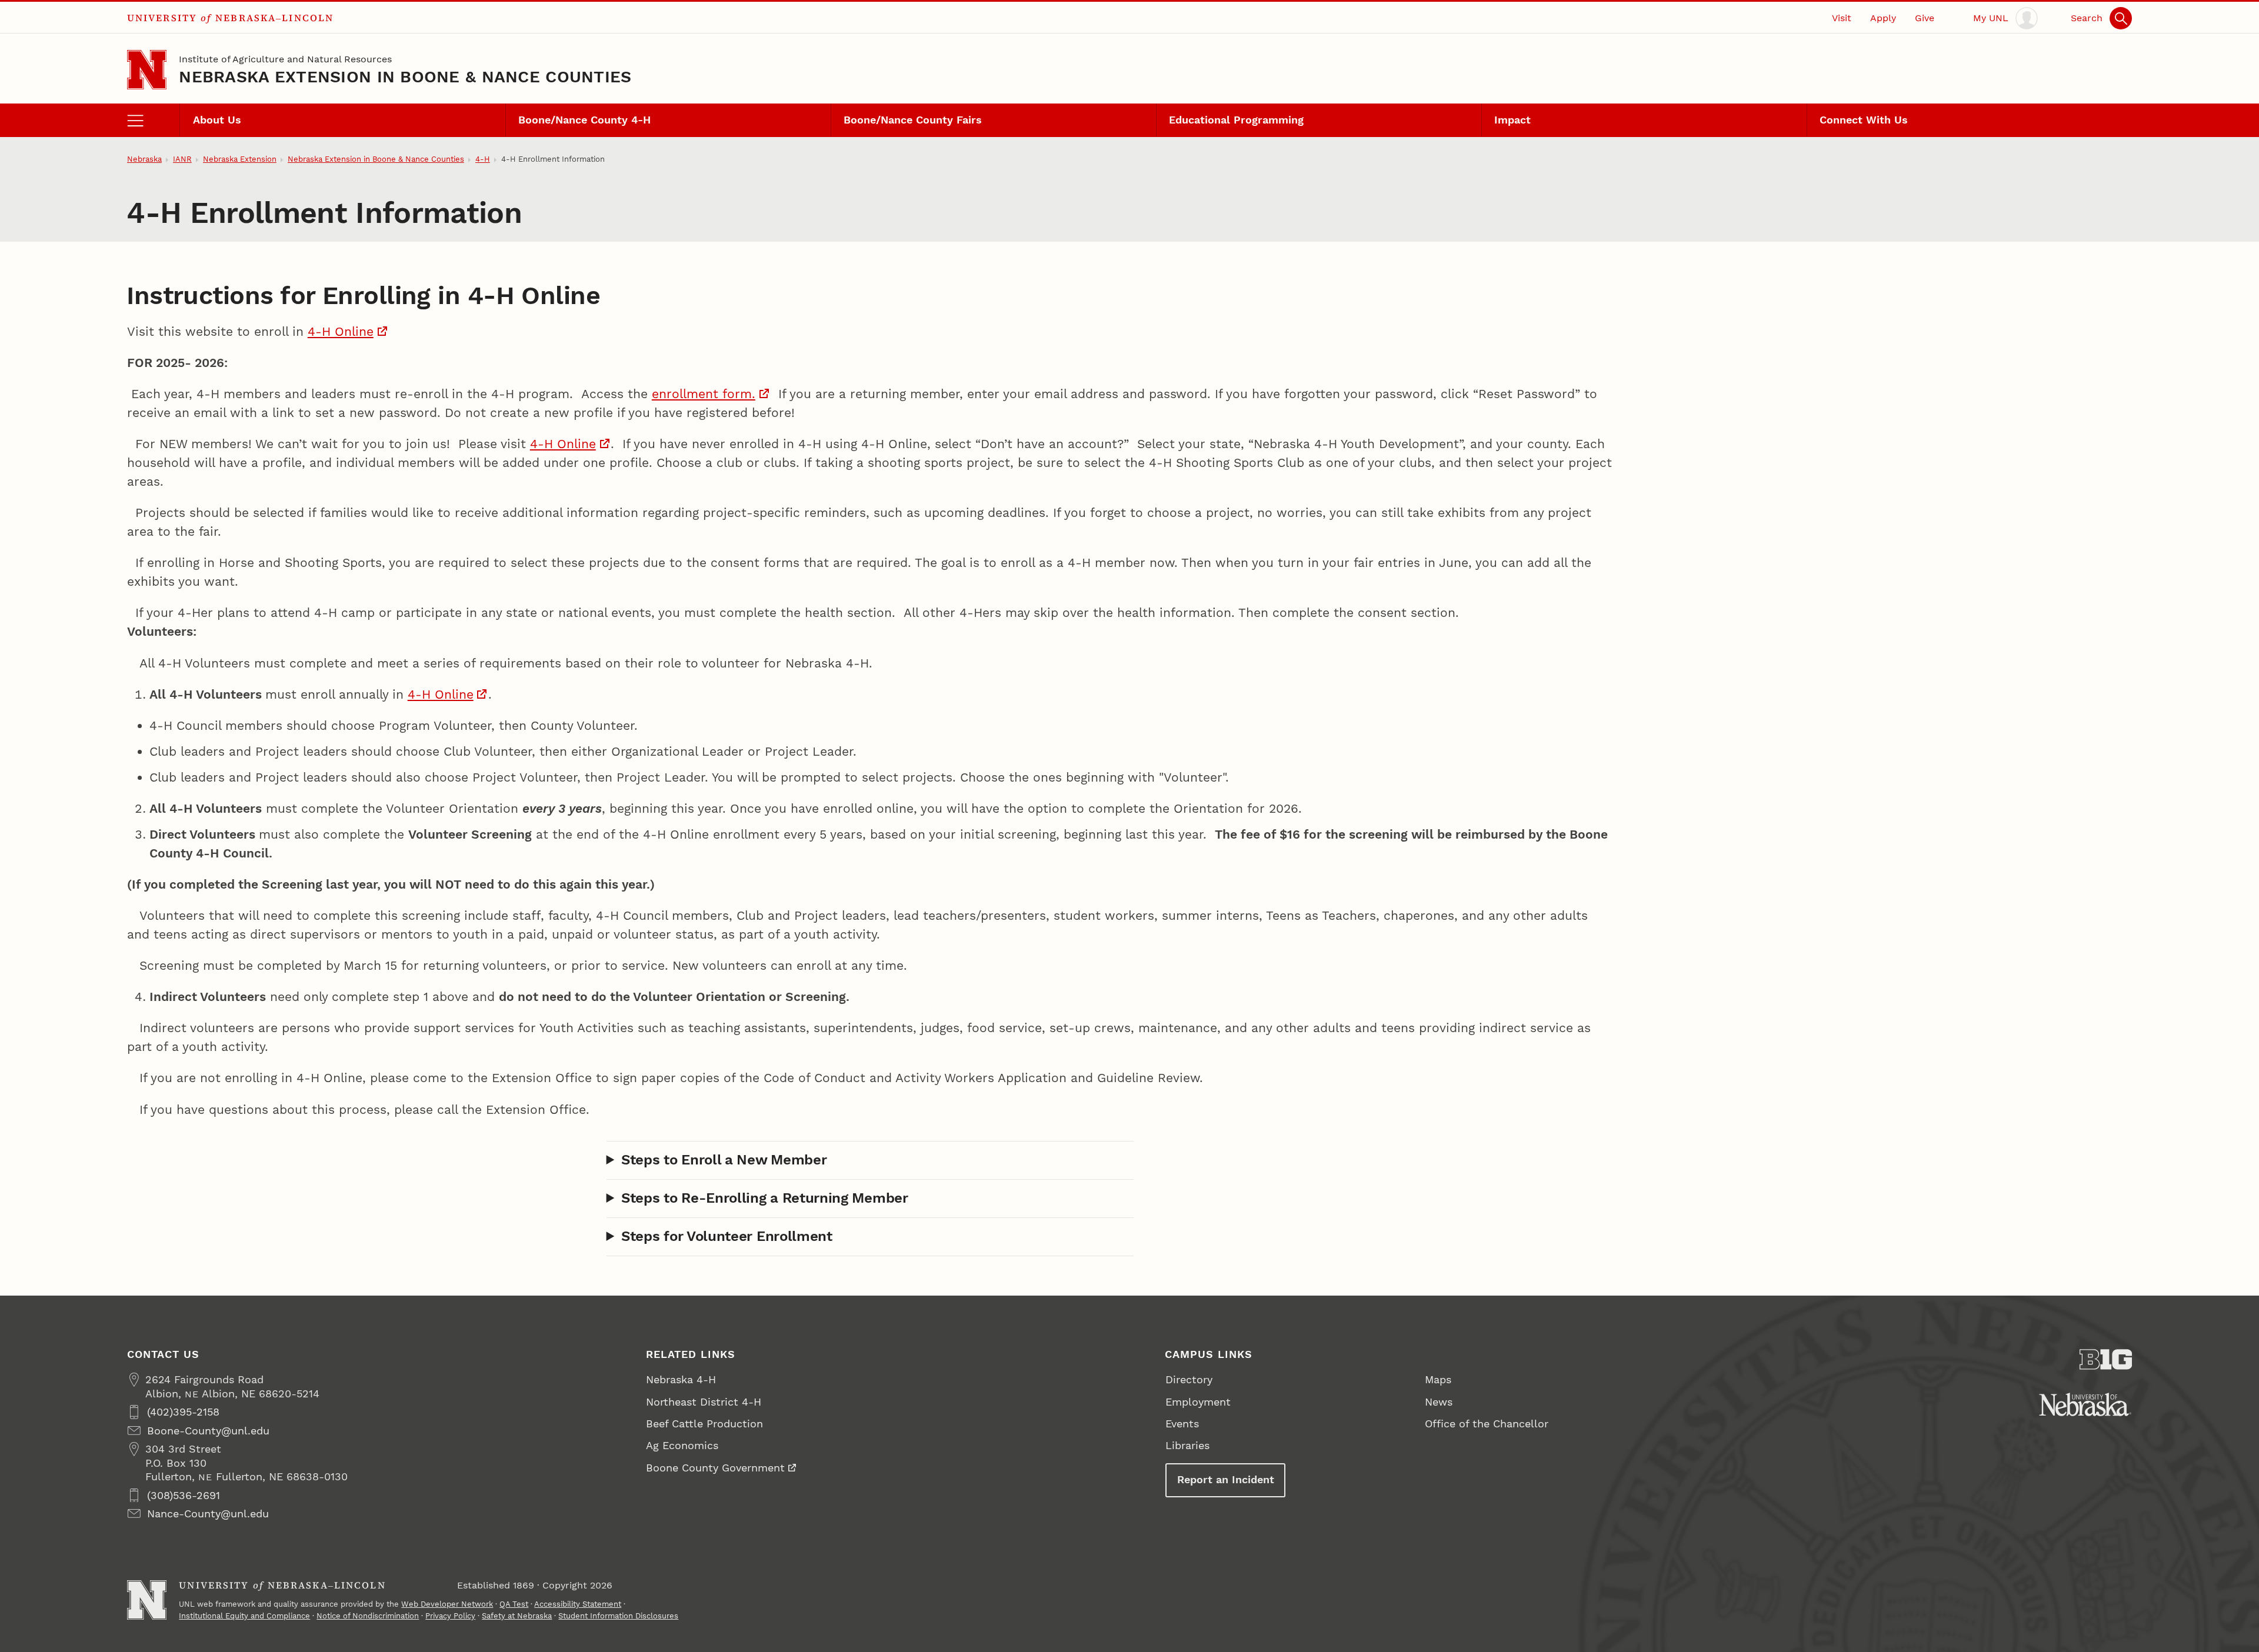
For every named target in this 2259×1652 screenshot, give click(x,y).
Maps (1438, 1379)
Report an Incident (1226, 1479)
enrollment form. (704, 394)
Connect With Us (1864, 120)
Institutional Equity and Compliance (244, 1616)
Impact (1512, 120)
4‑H (483, 159)
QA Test (514, 1604)
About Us (217, 120)
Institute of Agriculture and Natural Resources (285, 59)
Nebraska (144, 159)
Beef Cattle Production (704, 1424)
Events (1182, 1424)
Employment (1198, 1402)
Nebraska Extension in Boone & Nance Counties (405, 77)
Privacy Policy (450, 1616)
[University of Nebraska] (2085, 1404)
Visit (1842, 18)
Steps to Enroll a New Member (724, 1160)
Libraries (1187, 1445)
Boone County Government (715, 1468)
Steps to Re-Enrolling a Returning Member (765, 1198)
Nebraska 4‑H (681, 1379)
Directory (1189, 1379)
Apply (1883, 18)
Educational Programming (1236, 120)
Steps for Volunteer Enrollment (727, 1236)
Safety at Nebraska (517, 1616)
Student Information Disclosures (618, 1616)
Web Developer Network (447, 1604)
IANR (182, 159)
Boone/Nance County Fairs (913, 120)
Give (1925, 18)
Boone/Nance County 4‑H (584, 120)
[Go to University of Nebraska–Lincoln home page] (147, 70)
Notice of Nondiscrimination (368, 1616)
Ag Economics (682, 1445)
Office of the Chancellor (1487, 1424)
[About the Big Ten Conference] (2106, 1359)
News (1439, 1402)
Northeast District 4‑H (704, 1402)
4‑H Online (341, 331)
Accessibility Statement (578, 1604)
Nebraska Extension (240, 159)
